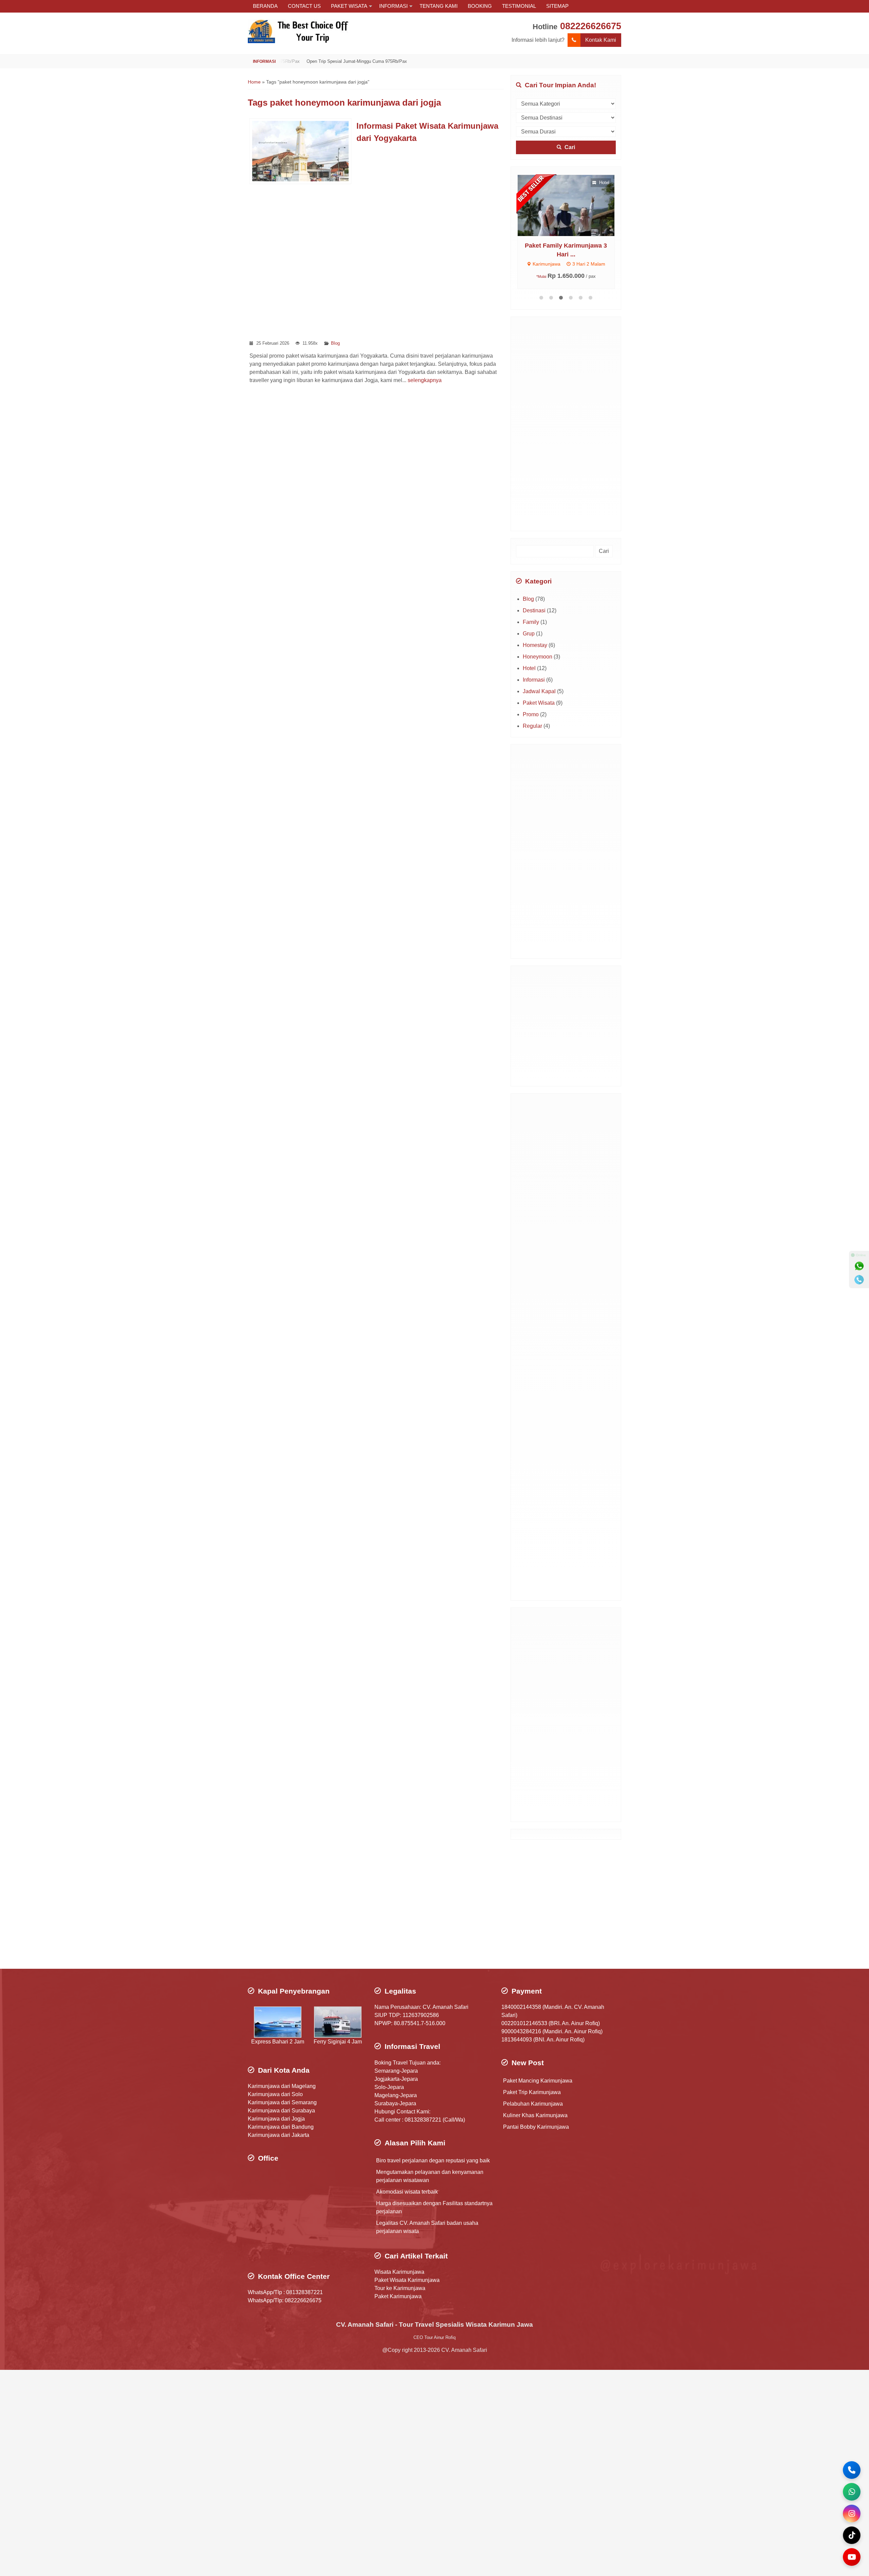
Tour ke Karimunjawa (400, 2288)
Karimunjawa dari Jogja (276, 2119)
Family (531, 622)
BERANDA (265, 6)
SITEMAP (557, 6)
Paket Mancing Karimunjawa (538, 2081)
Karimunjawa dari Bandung (281, 2127)
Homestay (535, 645)
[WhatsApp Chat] (852, 2492)
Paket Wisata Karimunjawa (407, 2280)
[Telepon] (859, 1280)
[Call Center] (852, 2470)
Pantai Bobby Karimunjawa (536, 2127)
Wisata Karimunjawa (399, 2272)
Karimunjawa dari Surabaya (281, 2111)
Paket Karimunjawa (398, 2296)
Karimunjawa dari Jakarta (279, 2135)
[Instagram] (852, 2514)
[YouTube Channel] (852, 2557)
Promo (531, 714)
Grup (529, 634)
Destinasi (534, 610)
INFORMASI (393, 6)
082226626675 (591, 26)
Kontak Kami (601, 40)
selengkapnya (425, 380)
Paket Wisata (539, 703)
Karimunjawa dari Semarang (282, 2102)
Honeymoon (538, 657)
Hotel (529, 668)
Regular (532, 726)
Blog (335, 343)
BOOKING (480, 6)
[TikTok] (852, 2535)
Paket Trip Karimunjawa (532, 2092)
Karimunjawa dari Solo (275, 2094)
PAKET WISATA (349, 6)
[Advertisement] (376, 262)
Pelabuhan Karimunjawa (533, 2104)
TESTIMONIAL (519, 6)
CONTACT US (304, 6)
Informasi (534, 680)
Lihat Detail (572, 205)
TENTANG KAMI (439, 6)
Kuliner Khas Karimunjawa (535, 2115)
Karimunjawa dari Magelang (282, 2086)
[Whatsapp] (859, 1266)
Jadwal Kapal (539, 691)
